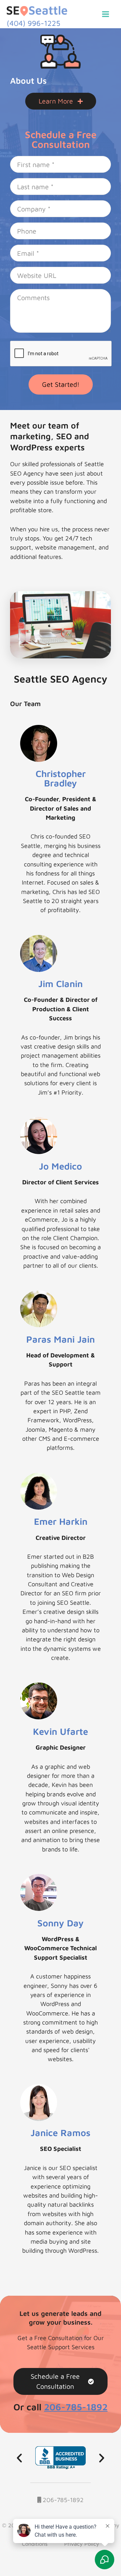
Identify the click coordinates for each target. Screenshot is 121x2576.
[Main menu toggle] (106, 14)
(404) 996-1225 (33, 23)
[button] (19, 2458)
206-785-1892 (62, 2500)
